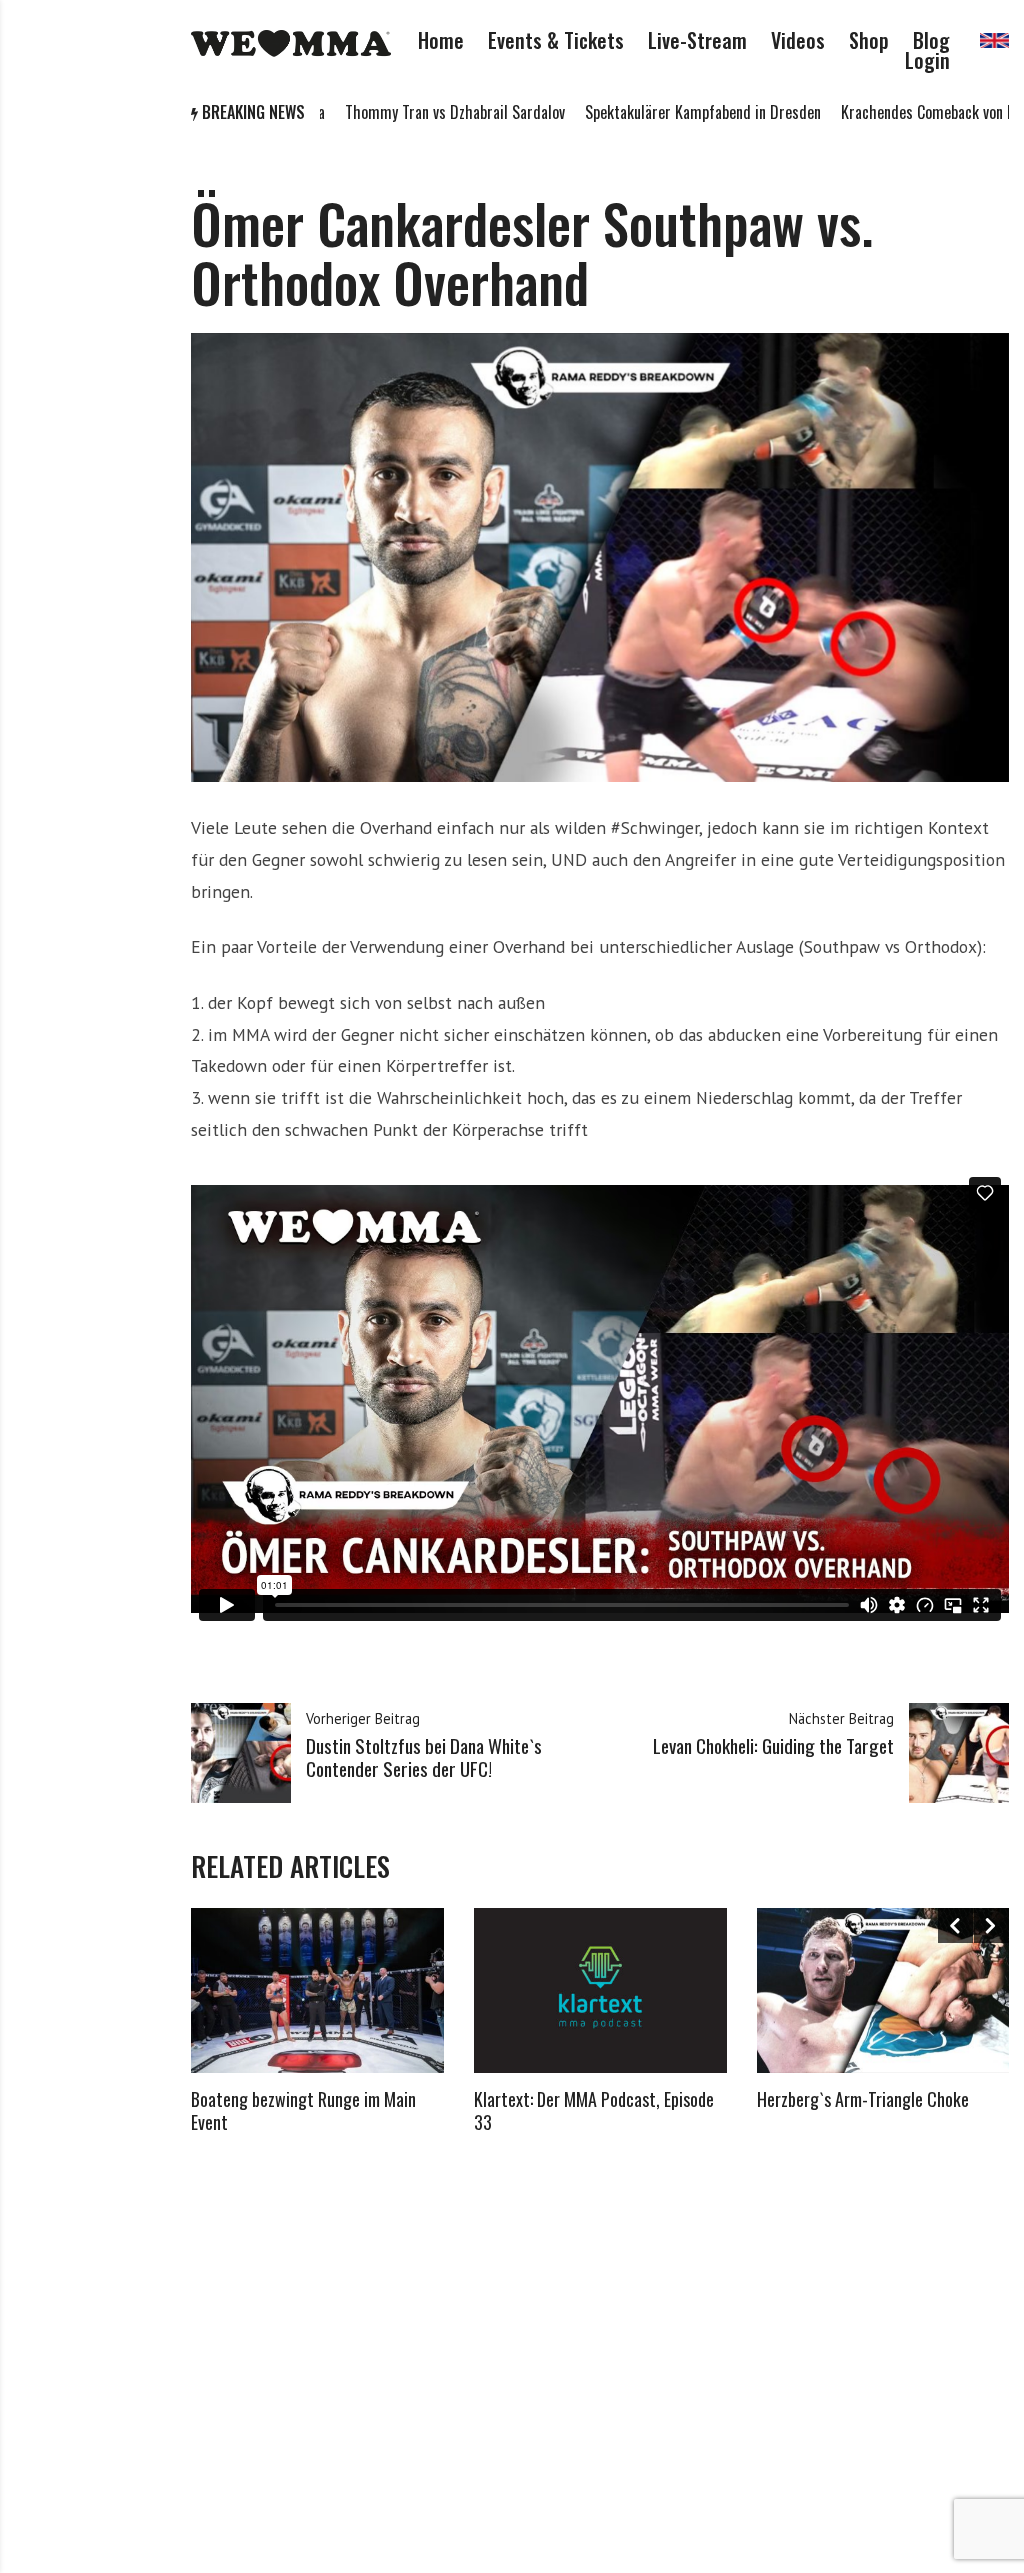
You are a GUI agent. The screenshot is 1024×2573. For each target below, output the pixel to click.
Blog (931, 40)
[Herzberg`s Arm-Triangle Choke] (883, 1990)
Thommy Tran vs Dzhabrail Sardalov (382, 112)
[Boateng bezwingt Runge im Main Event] (317, 1990)
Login (927, 60)
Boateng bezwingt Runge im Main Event (303, 2110)
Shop (869, 40)
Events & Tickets (556, 40)
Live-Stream (697, 40)
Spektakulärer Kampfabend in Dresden (630, 112)
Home (441, 40)
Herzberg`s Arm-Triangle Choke (863, 2099)
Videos (798, 40)
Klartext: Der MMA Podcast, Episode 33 (594, 2110)
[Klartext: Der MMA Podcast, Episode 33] (600, 1990)
